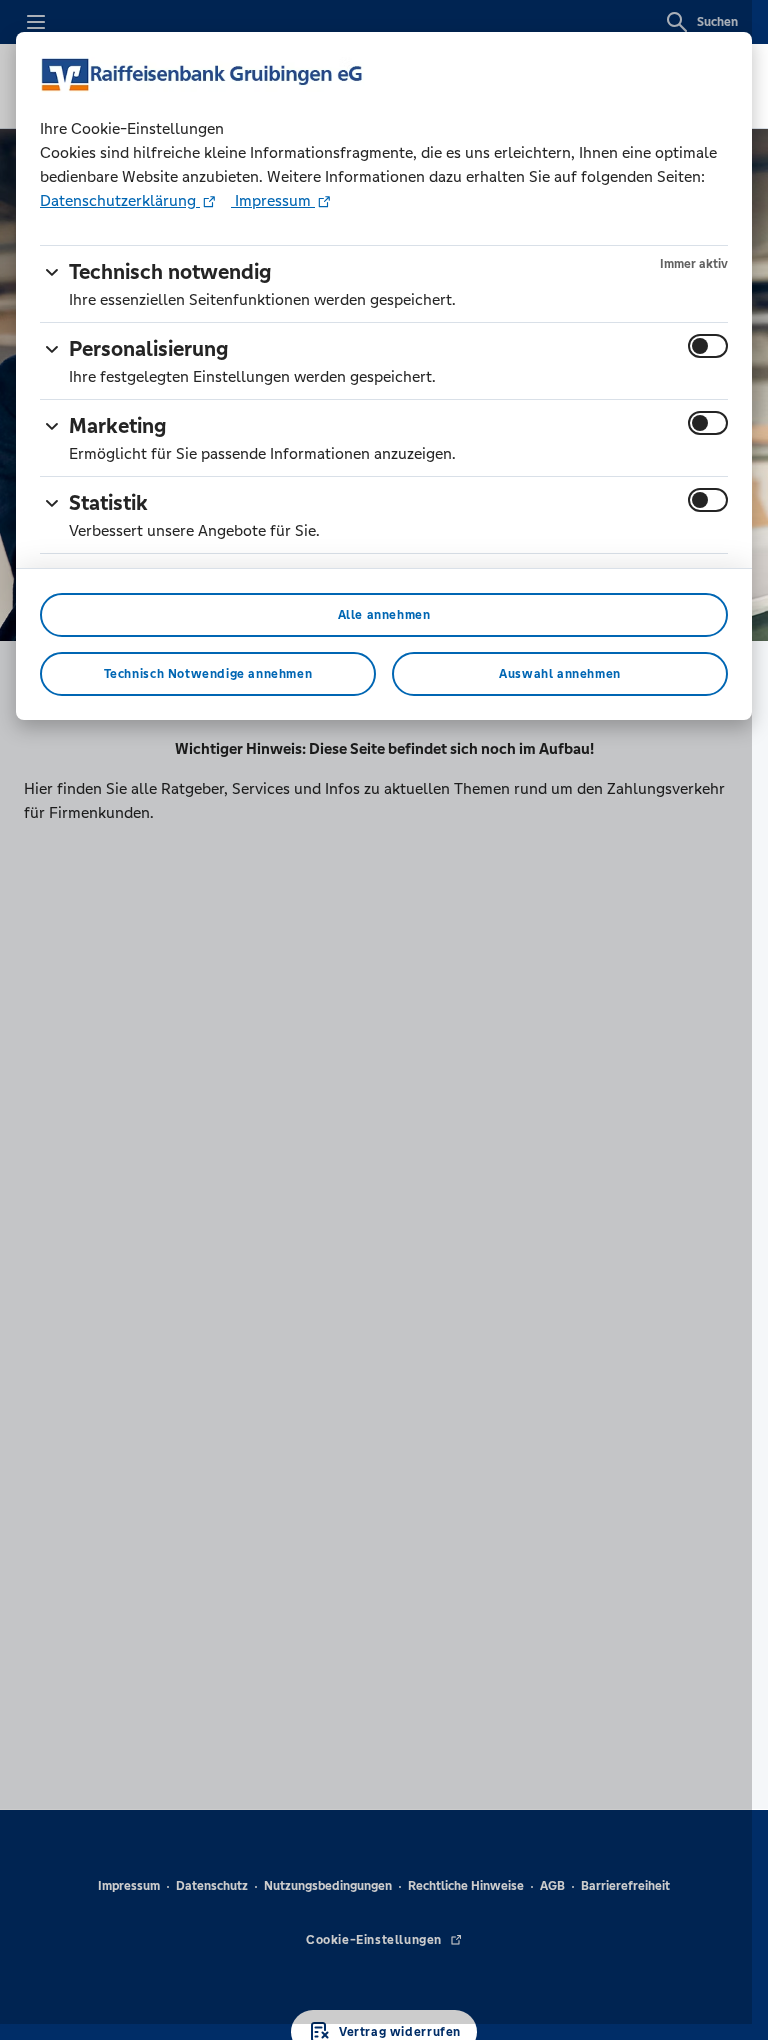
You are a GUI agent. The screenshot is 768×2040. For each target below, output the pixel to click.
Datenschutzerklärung (120, 200)
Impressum (273, 200)
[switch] (708, 346)
